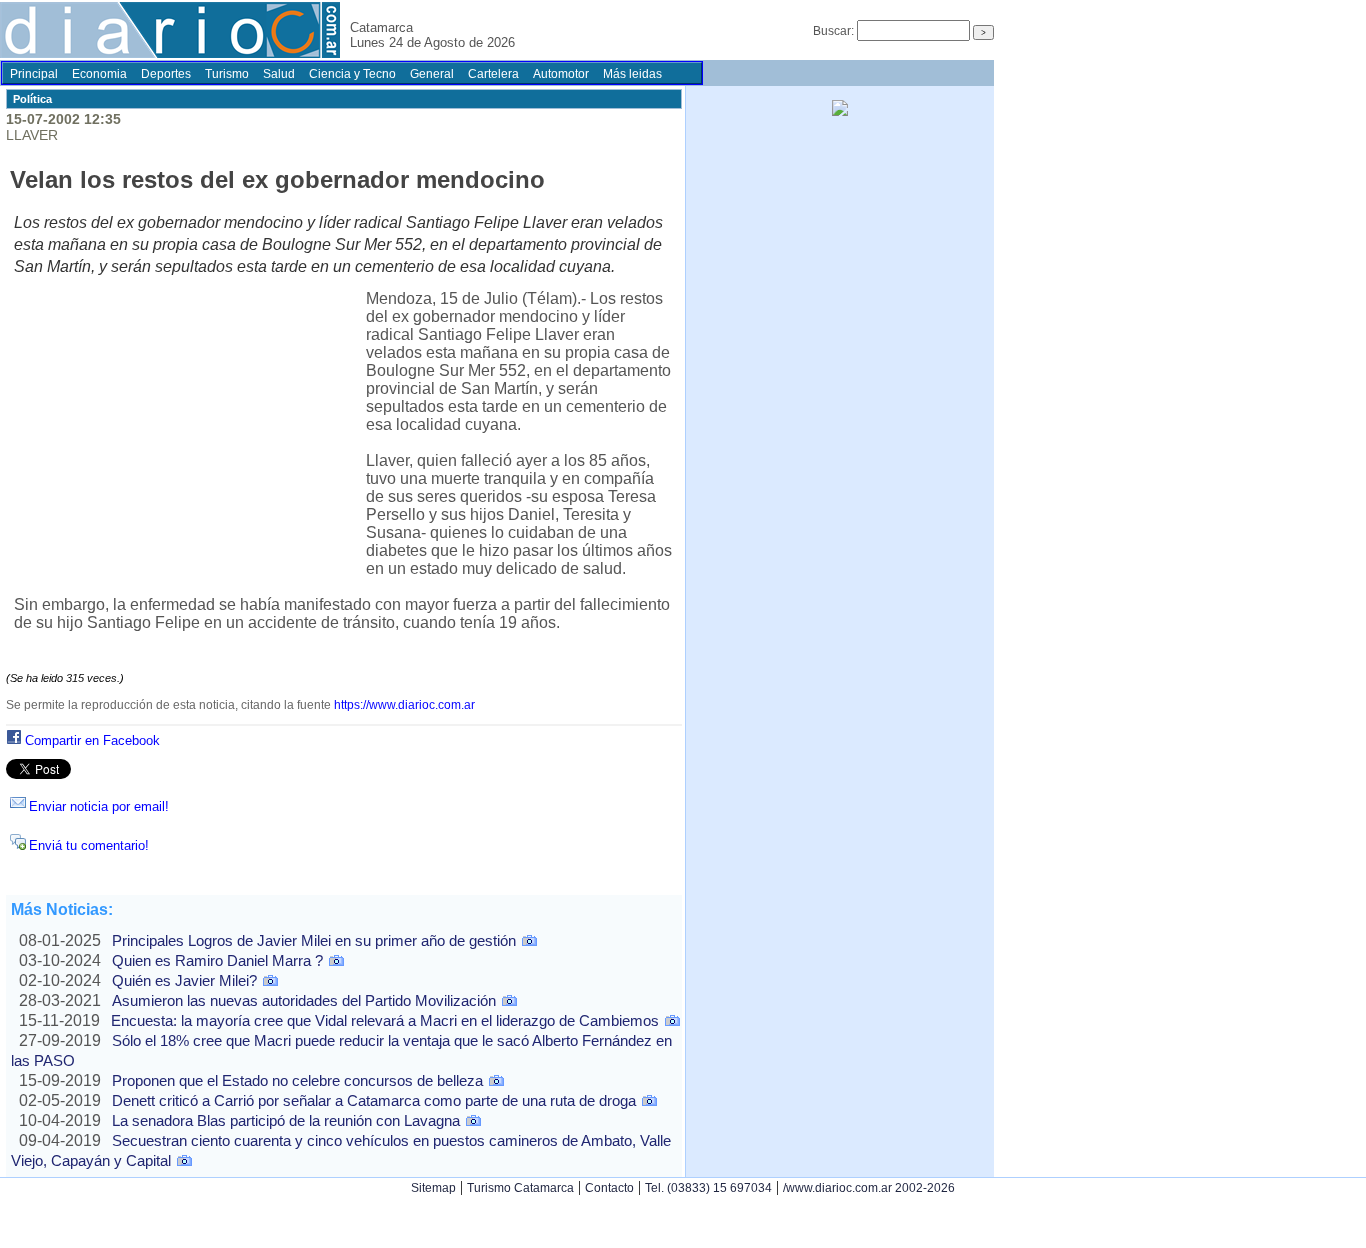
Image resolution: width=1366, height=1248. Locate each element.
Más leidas (632, 74)
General (432, 74)
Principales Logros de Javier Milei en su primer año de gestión (314, 940)
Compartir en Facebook (92, 740)
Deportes (166, 74)
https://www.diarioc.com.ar (404, 705)
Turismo (227, 74)
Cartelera (493, 74)
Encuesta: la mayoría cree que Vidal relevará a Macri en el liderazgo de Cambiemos (385, 1020)
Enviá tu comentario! (89, 845)
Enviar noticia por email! (99, 806)
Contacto (609, 1188)
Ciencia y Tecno (352, 74)
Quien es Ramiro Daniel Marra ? (217, 960)
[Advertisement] (190, 438)
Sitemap (433, 1188)
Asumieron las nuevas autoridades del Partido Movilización (304, 1000)
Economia (99, 74)
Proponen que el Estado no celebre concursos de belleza (297, 1080)
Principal (34, 74)
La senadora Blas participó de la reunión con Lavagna (286, 1120)
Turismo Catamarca (520, 1188)
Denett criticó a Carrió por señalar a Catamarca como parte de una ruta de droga (374, 1100)
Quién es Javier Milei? (184, 980)
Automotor (561, 74)
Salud (279, 74)
